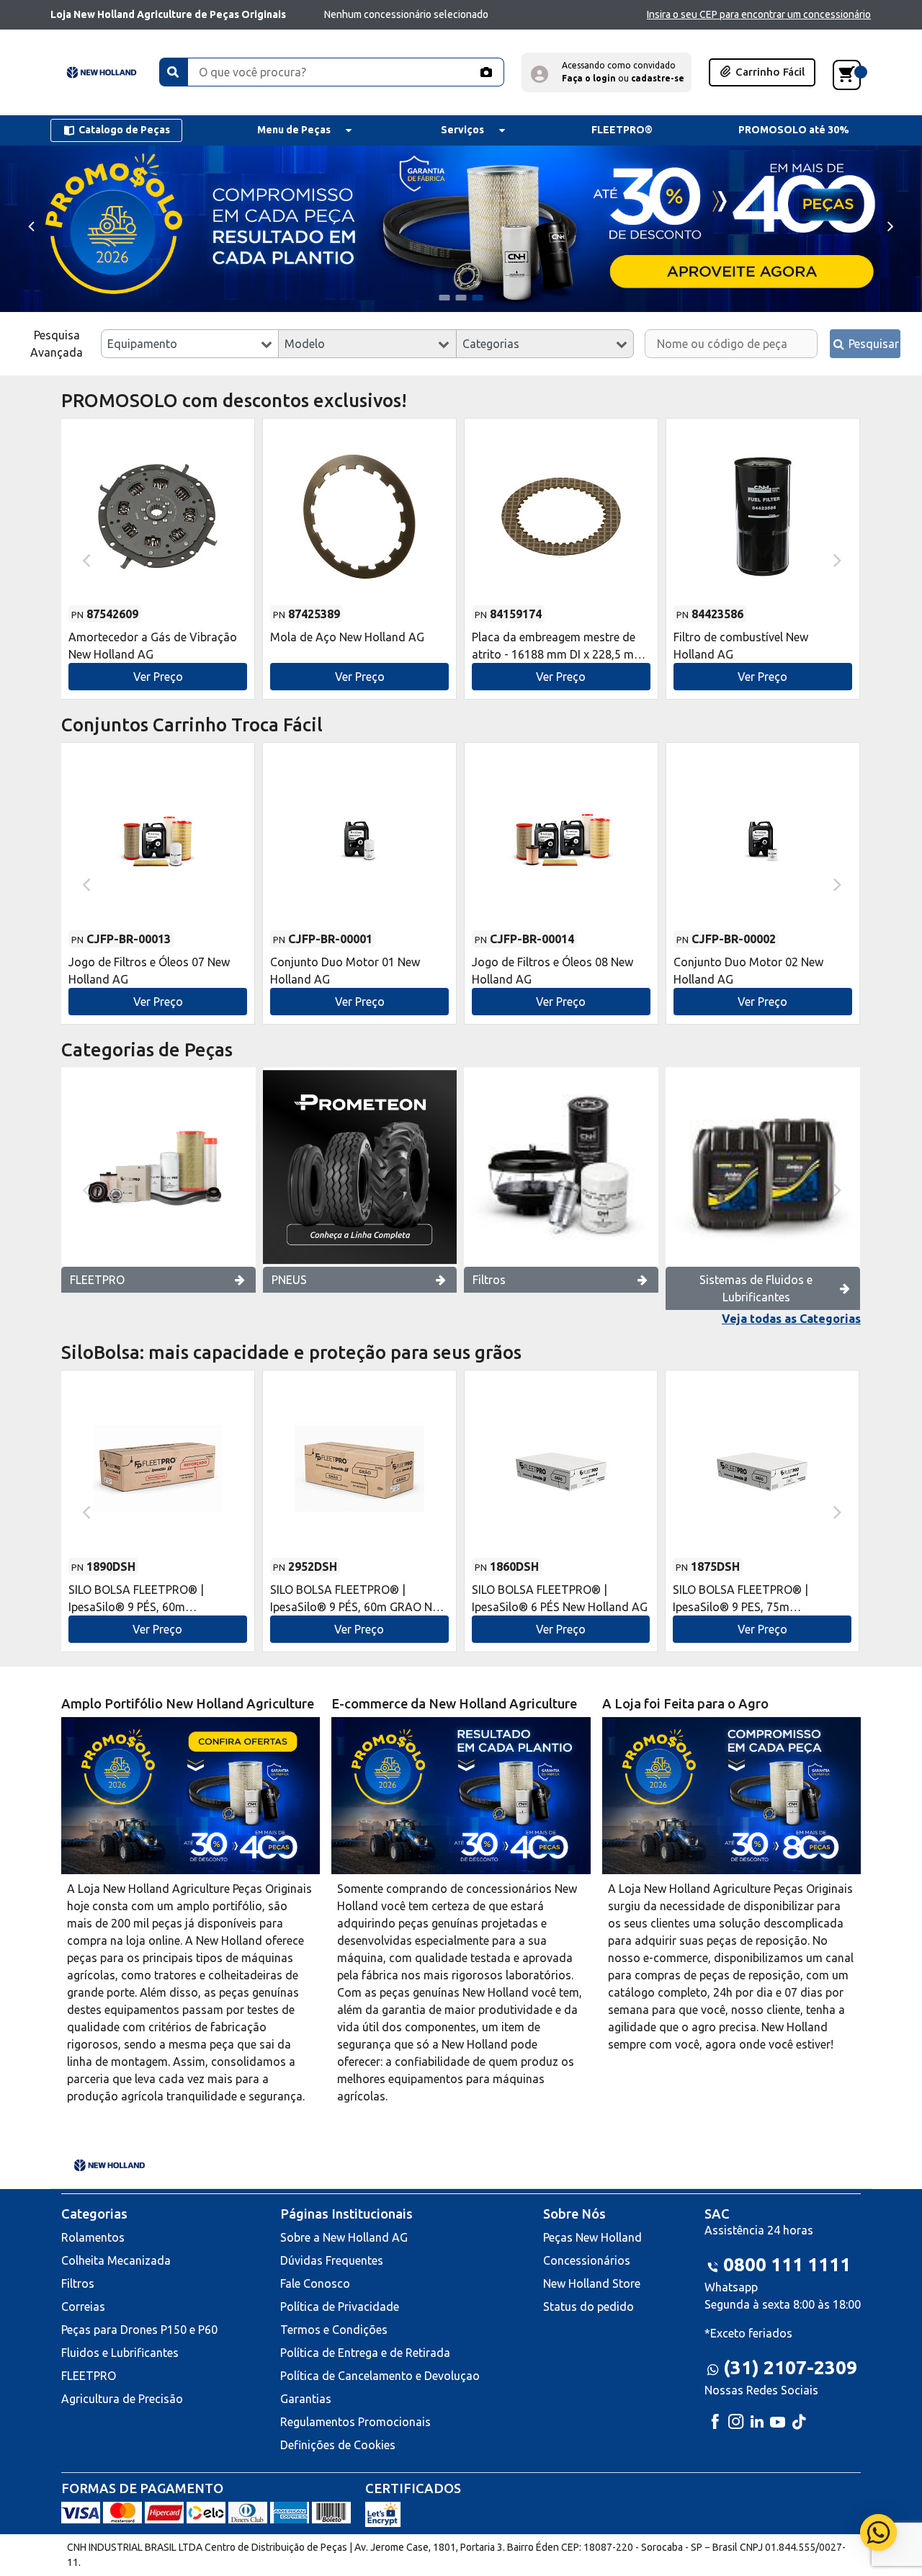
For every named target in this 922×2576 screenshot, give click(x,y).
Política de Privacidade (340, 2307)
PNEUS (289, 1280)
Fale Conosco (315, 2283)
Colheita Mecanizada (116, 2260)
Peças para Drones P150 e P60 (139, 2330)
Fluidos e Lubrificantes (120, 2353)
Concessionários (587, 2260)
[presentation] (31, 225)
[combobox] (190, 344)
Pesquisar (872, 344)
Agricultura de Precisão (122, 2399)
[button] (607, 72)
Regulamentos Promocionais (355, 2422)
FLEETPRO (97, 1280)
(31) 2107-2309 (790, 2367)
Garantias (306, 2399)
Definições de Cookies (338, 2445)
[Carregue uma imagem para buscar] (485, 72)
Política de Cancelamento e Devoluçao (380, 2376)
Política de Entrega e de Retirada (365, 2353)
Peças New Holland (592, 2237)
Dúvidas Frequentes (332, 2260)
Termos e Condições (334, 2330)
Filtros (489, 1280)
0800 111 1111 (787, 2264)
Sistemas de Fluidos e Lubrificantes (756, 1288)
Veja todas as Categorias (791, 1319)
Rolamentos (93, 2237)
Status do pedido (588, 2307)
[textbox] (190, 344)
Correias (83, 2307)
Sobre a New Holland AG (344, 2237)
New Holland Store (592, 2283)
